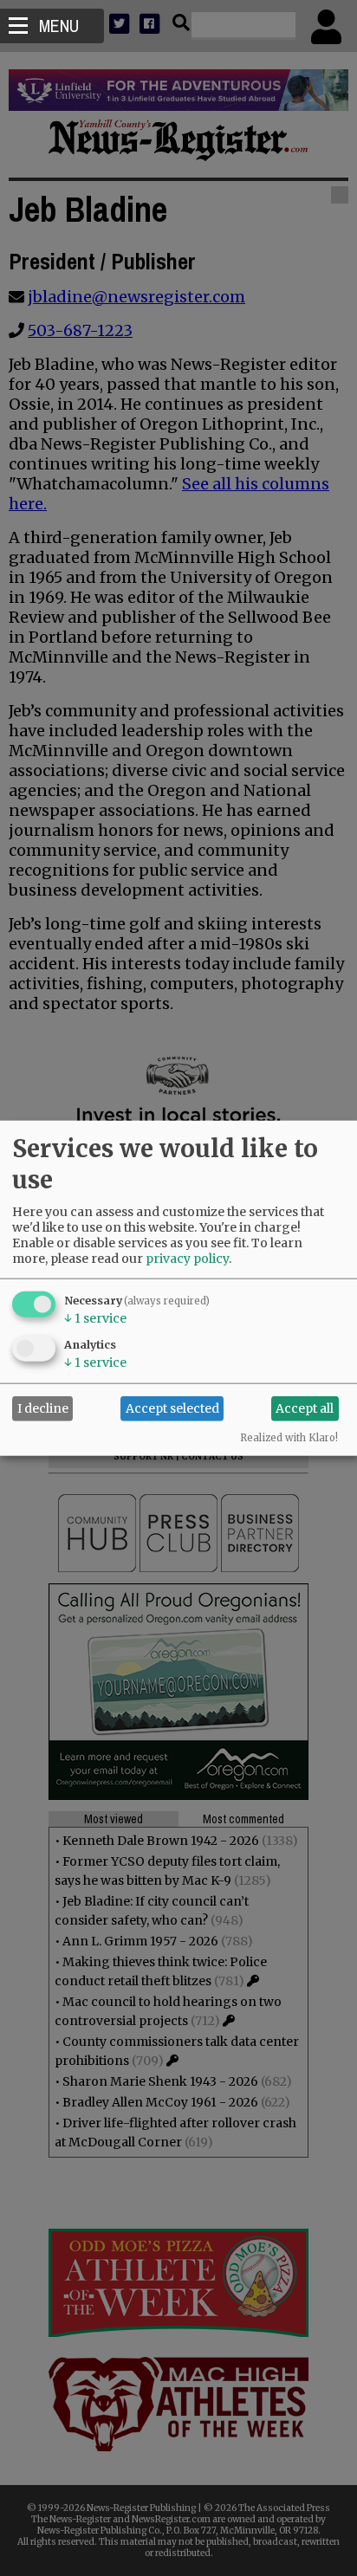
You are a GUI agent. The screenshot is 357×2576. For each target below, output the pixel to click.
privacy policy (187, 1258)
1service (95, 1317)
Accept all (305, 1408)
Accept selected (172, 1408)
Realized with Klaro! (289, 1437)
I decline (43, 1408)
